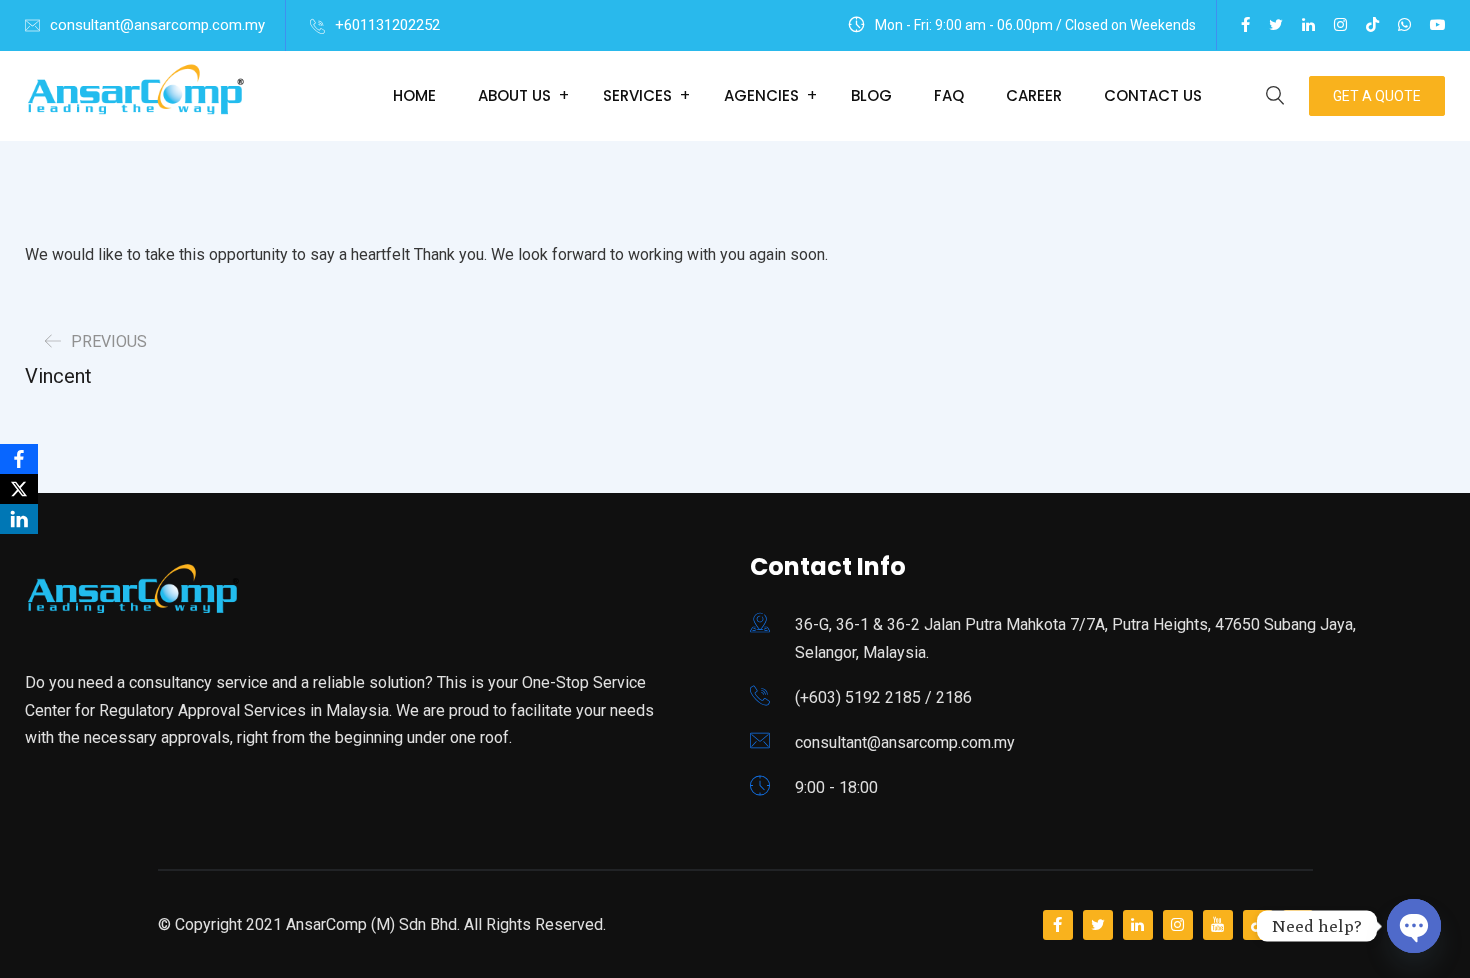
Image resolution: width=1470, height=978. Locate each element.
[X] (19, 489)
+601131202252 (387, 25)
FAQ (949, 95)
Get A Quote (1377, 96)
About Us (514, 95)
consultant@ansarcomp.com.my (157, 25)
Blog (871, 95)
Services (637, 95)
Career (1034, 95)
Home (414, 95)
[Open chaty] (1414, 926)
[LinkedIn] (19, 519)
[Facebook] (19, 459)
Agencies (761, 95)
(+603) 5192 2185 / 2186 (883, 697)
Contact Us (1153, 95)
